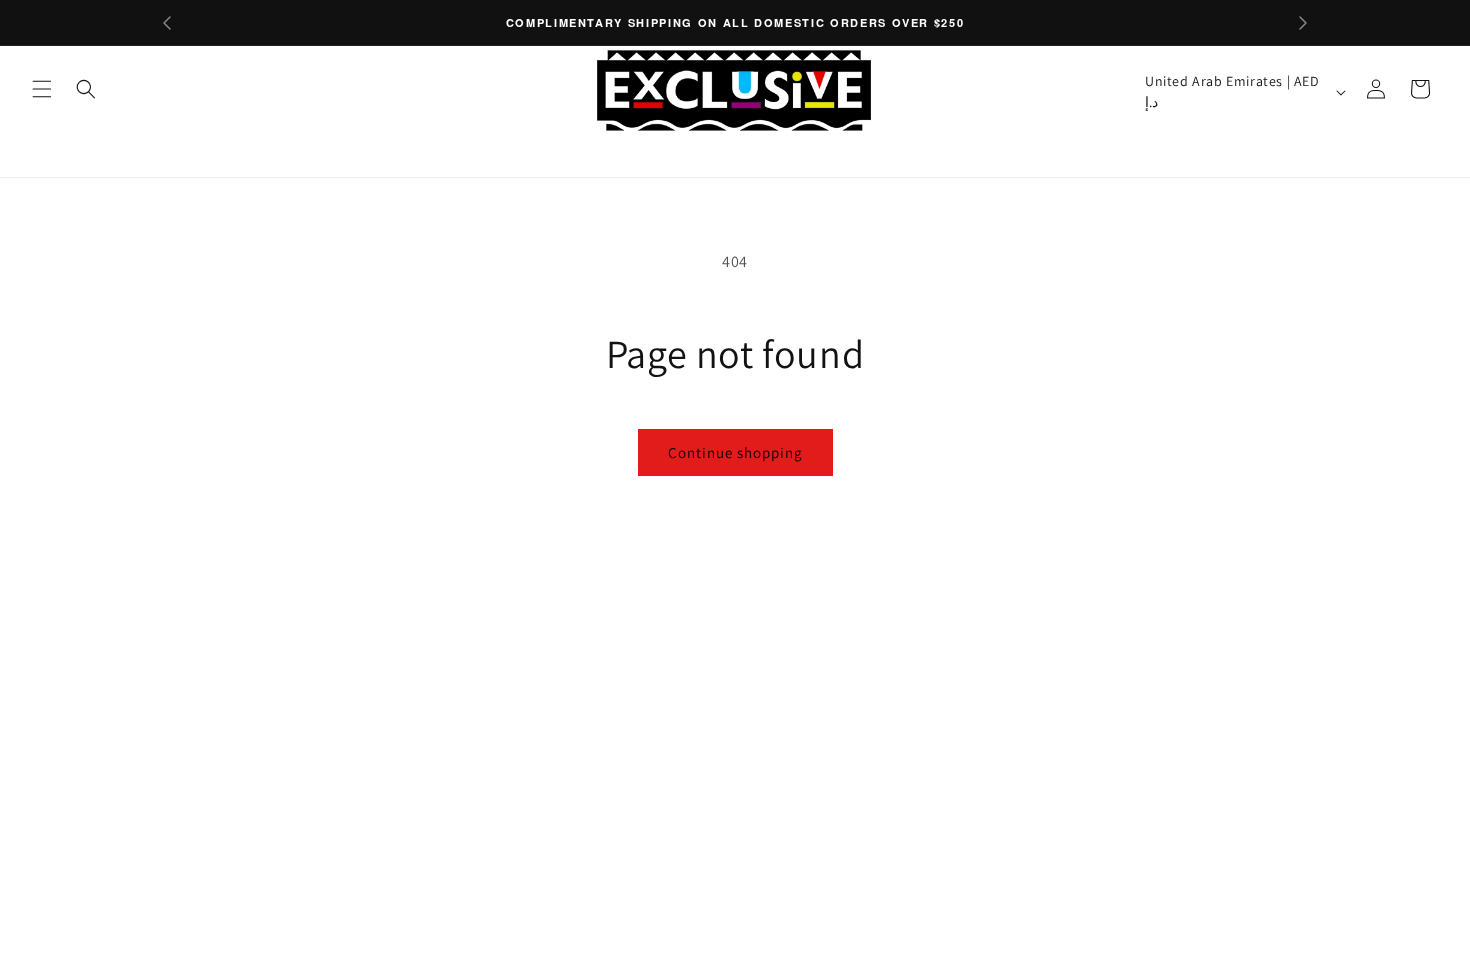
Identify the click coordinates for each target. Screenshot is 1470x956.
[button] (42, 89)
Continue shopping (735, 452)
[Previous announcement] (167, 23)
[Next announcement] (1303, 23)
